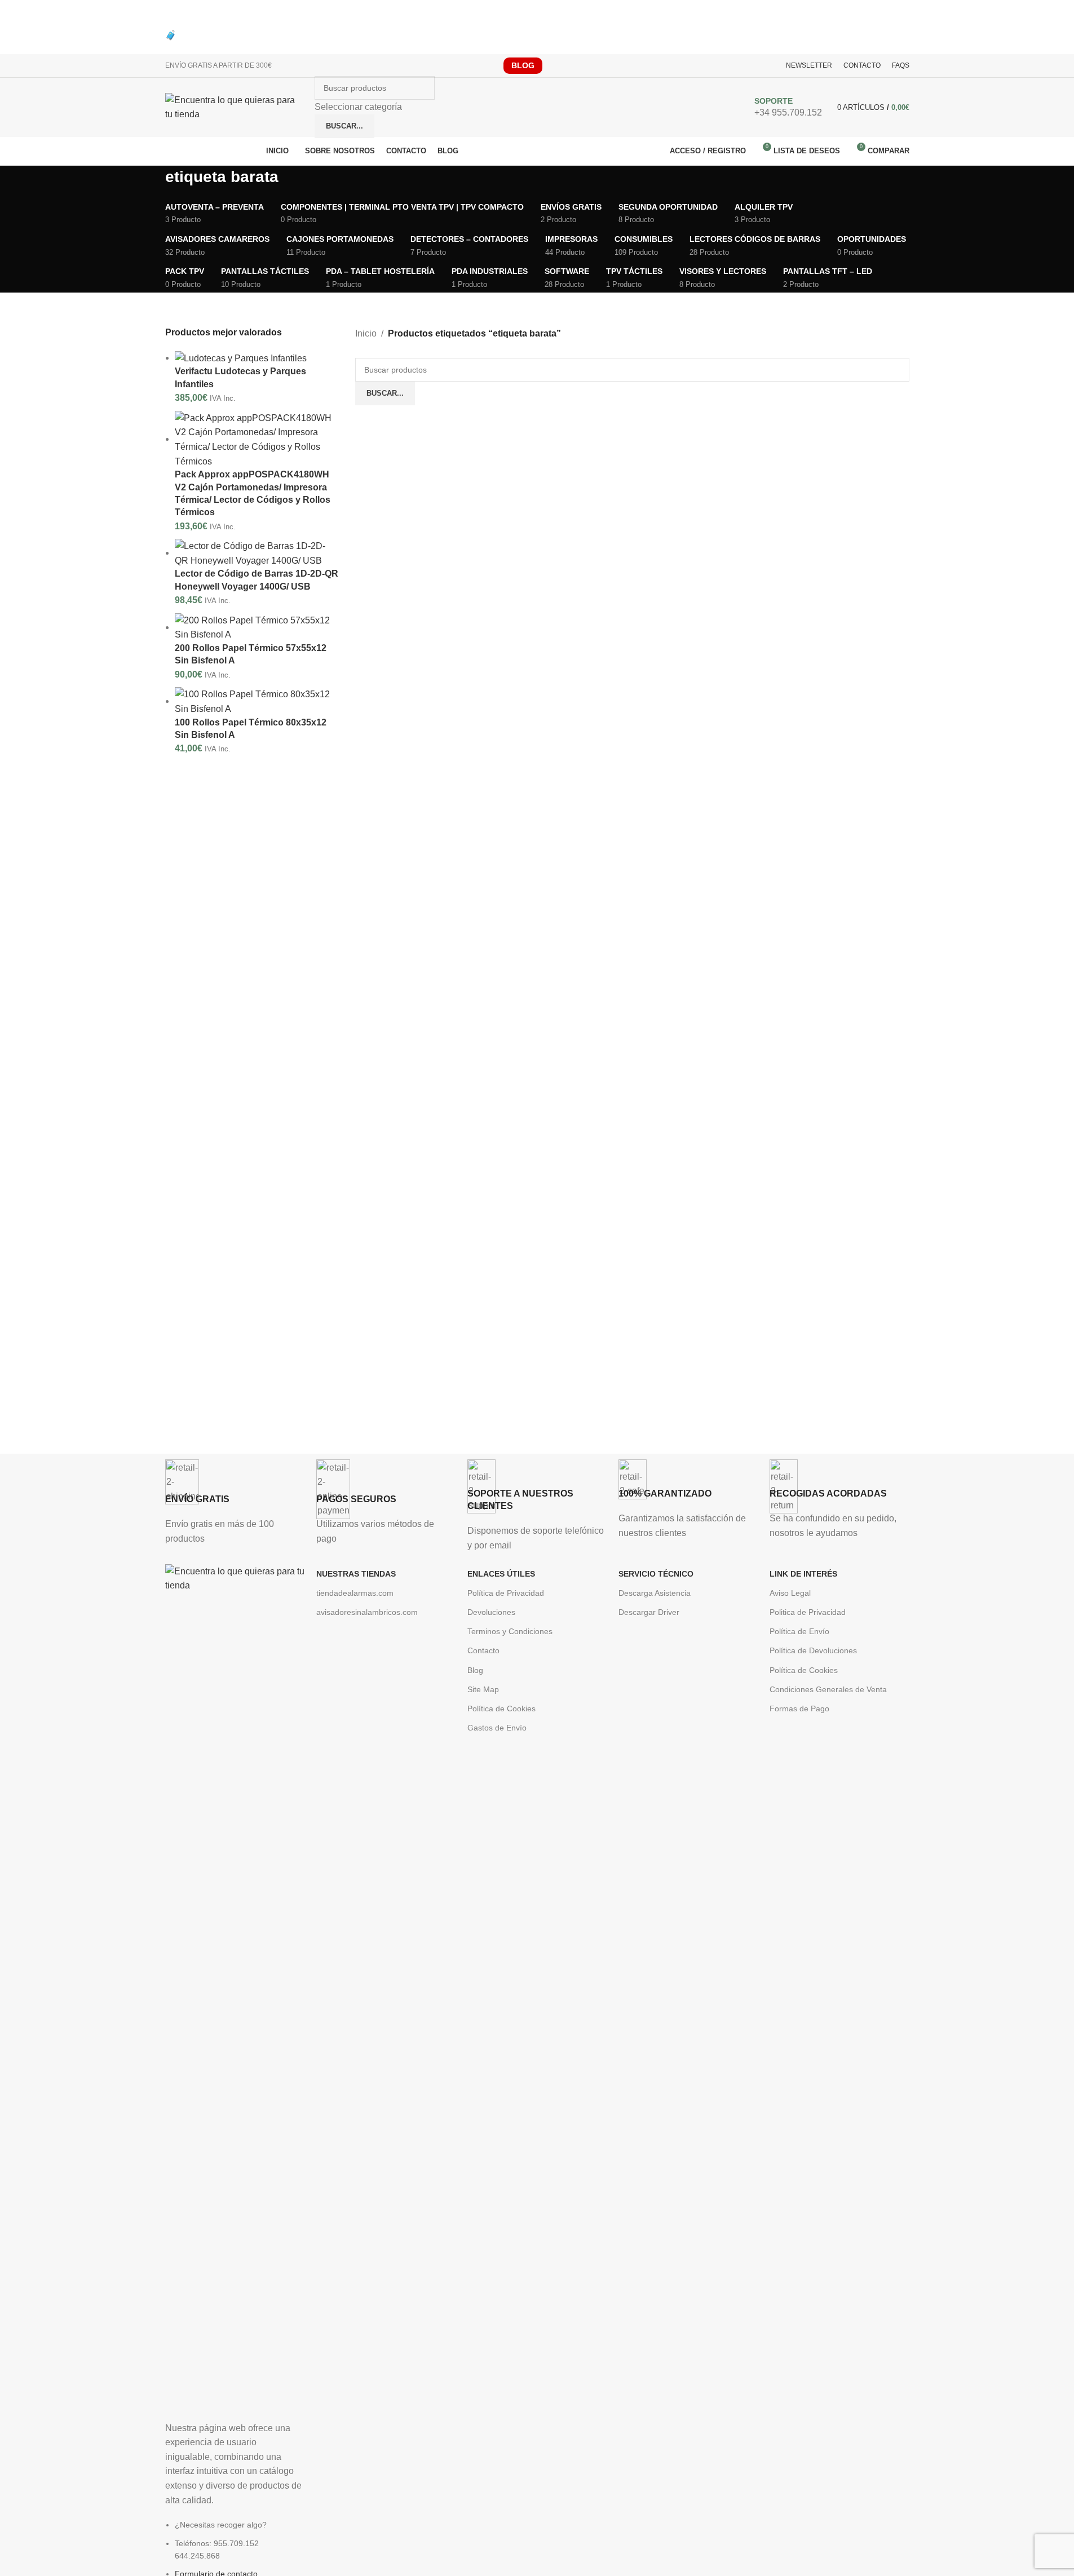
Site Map (483, 1689)
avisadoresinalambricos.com (367, 1612)
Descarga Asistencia (655, 1593)
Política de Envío (799, 1631)
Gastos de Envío (497, 1728)
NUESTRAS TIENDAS (356, 1574)
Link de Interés (803, 1574)
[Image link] (235, 1986)
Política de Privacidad (506, 1593)
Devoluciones (491, 1612)
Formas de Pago (799, 1709)
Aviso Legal (790, 1593)
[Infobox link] (537, 110)
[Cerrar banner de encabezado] (14, 14)
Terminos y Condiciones (510, 1631)
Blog (475, 1670)
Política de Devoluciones (813, 1650)
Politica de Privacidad (808, 1612)
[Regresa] (151, 182)
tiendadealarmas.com (355, 1593)
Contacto (483, 1650)
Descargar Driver (649, 1612)
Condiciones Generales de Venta (828, 1689)
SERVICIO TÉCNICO (656, 1574)
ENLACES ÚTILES (501, 1574)
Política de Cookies (501, 1709)
